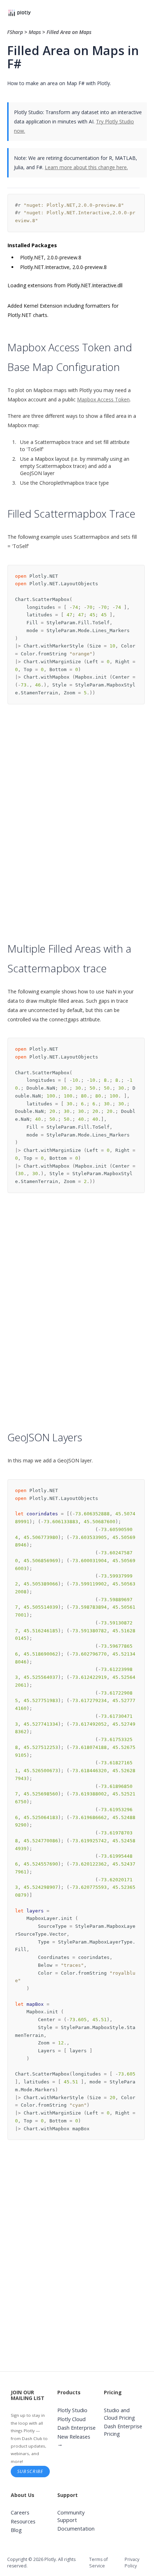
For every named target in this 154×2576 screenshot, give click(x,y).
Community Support (71, 2516)
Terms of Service (98, 2563)
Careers (20, 2513)
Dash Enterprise (76, 2428)
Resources (23, 2521)
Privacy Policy (132, 2563)
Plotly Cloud (71, 2419)
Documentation (76, 2529)
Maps (35, 32)
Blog (16, 2530)
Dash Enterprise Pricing (123, 2430)
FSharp (16, 32)
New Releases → (74, 2440)
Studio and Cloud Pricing (119, 2414)
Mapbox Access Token (103, 399)
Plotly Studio (72, 2410)
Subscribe (30, 2471)
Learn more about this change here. (86, 167)
